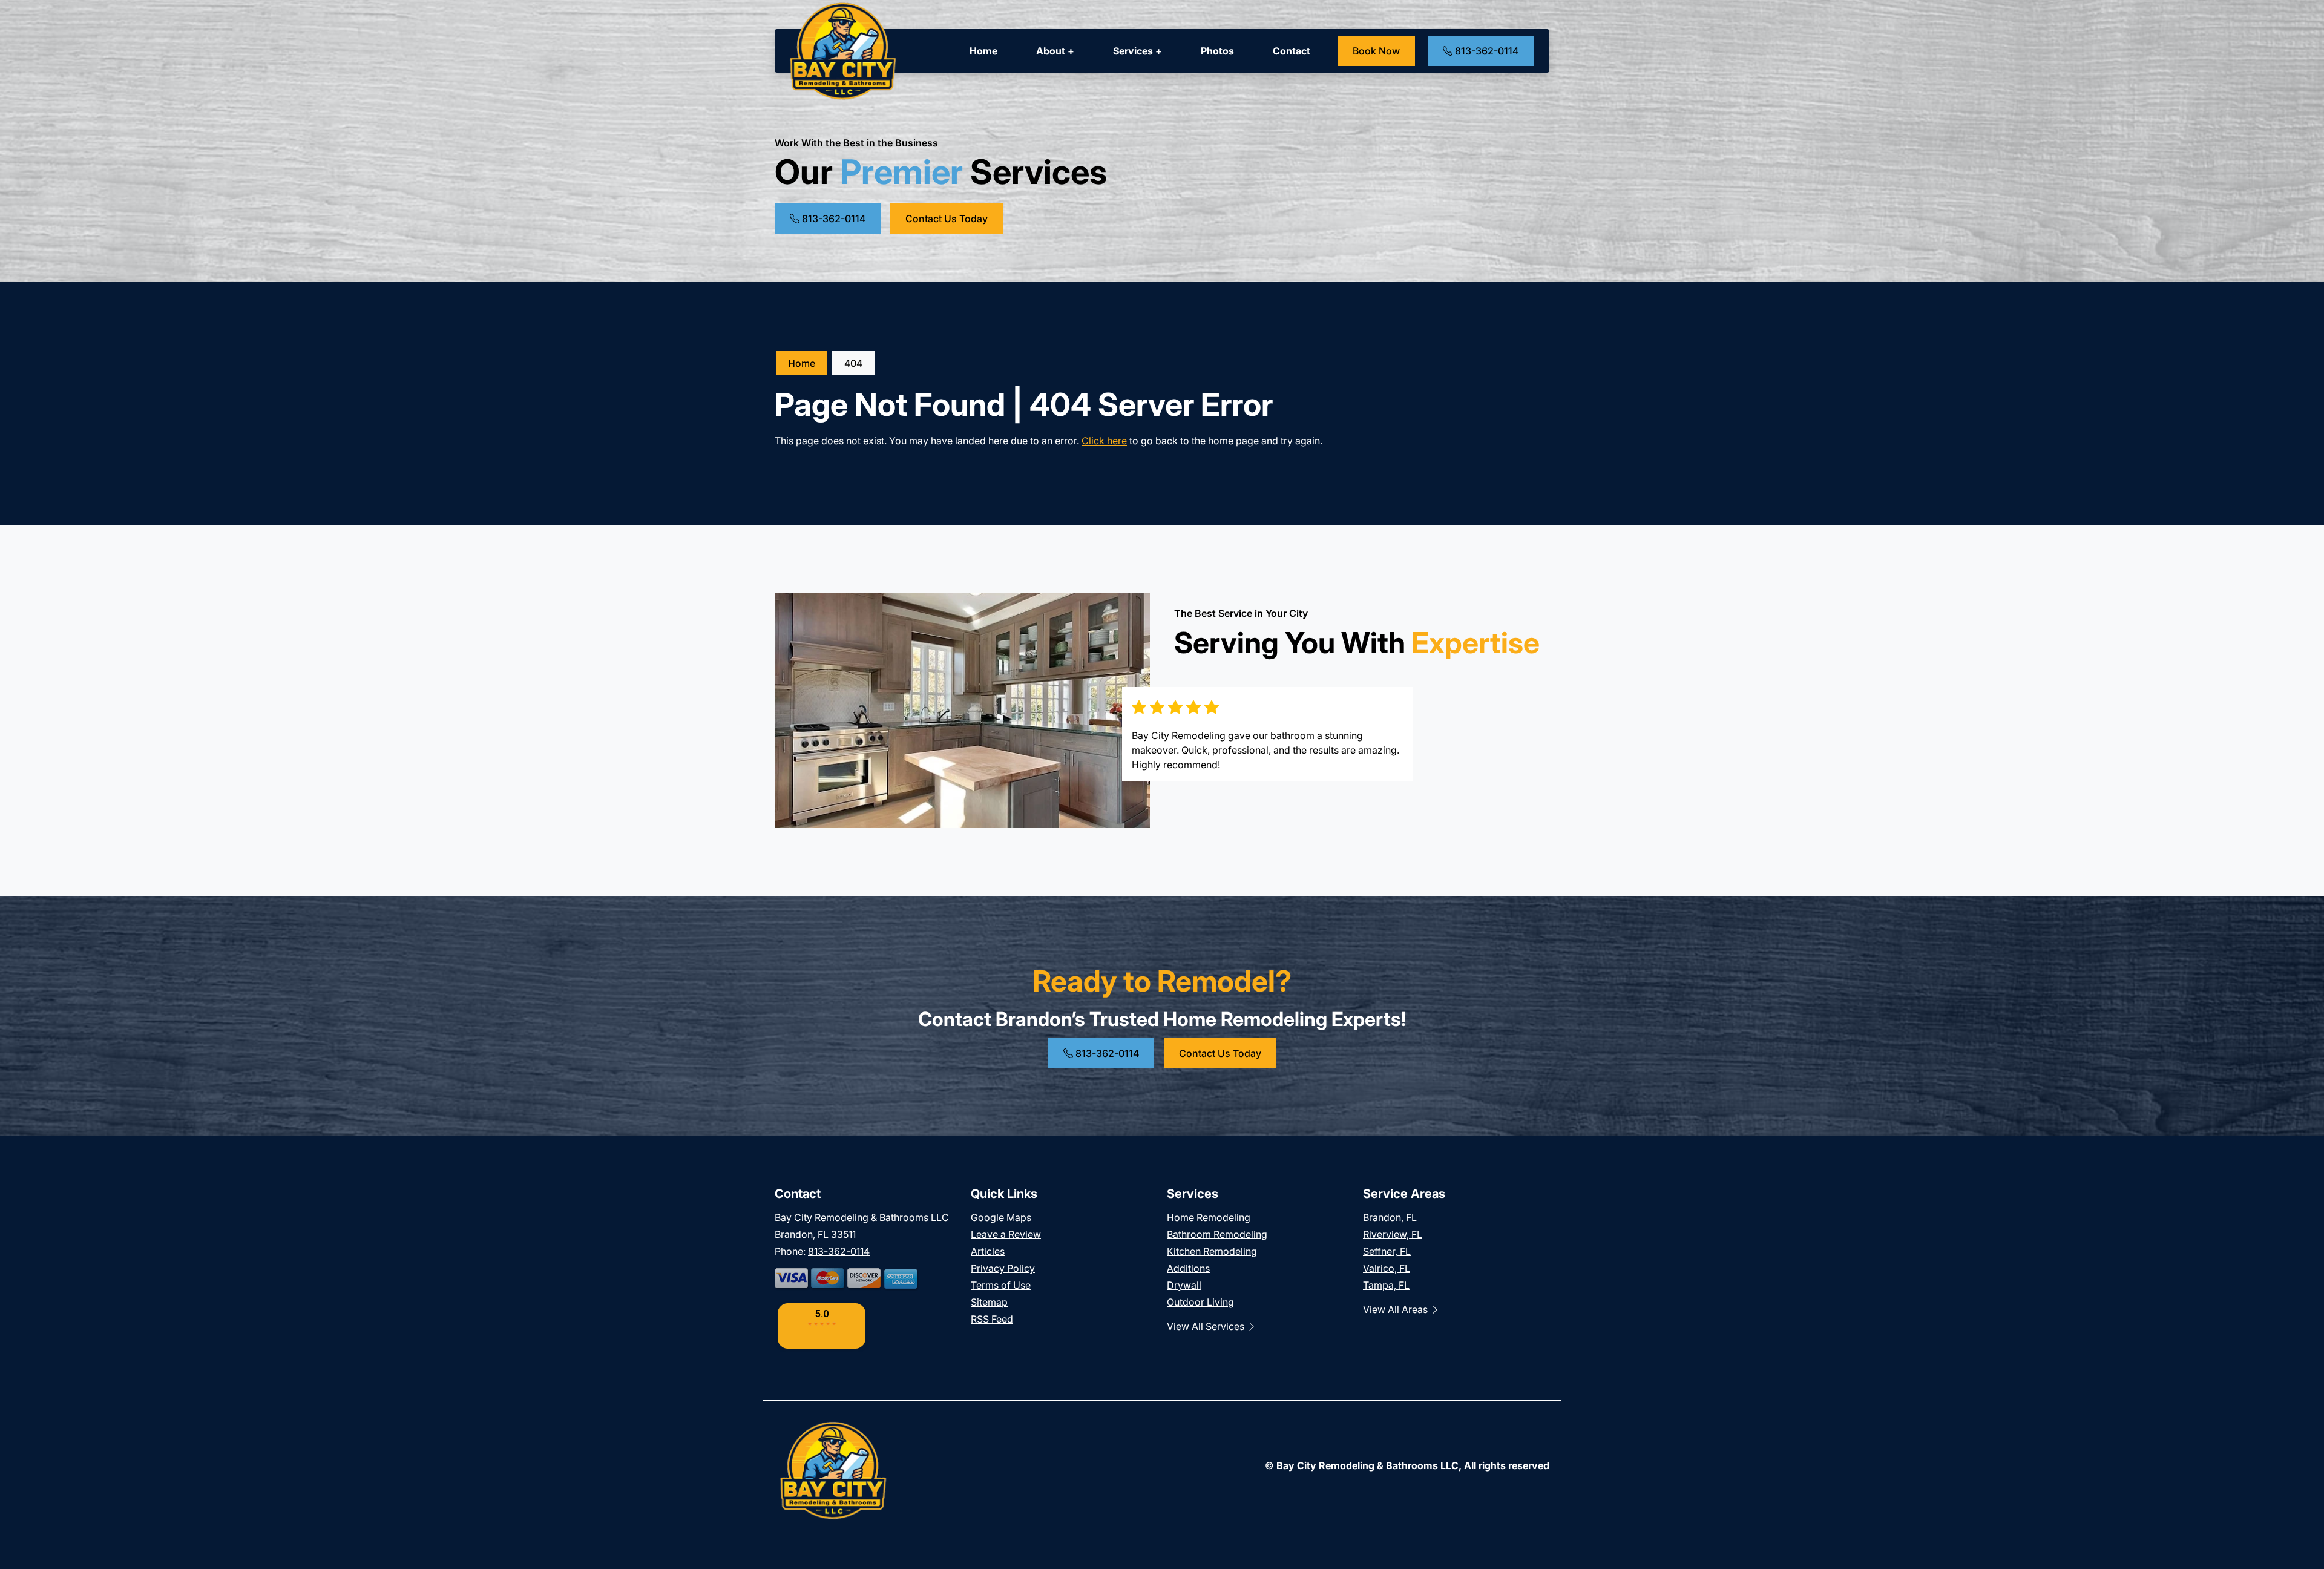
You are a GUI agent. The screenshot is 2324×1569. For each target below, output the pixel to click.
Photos (1217, 51)
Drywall (1184, 1285)
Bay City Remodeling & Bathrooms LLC (1367, 1465)
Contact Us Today (947, 219)
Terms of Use (1001, 1285)
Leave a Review (1006, 1234)
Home (983, 51)
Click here (1104, 441)
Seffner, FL (1387, 1251)
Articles (988, 1251)
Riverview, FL (1393, 1234)
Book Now (1376, 51)
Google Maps (1001, 1217)
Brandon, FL (1390, 1217)
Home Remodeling (1209, 1217)
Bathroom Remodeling (1217, 1234)
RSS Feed (992, 1319)
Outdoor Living (1200, 1302)
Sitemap (989, 1302)
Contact (1292, 51)
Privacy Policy (1003, 1268)
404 (853, 363)
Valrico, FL (1387, 1268)
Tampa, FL (1386, 1285)
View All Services (1207, 1326)
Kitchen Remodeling (1212, 1251)
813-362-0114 (1485, 51)
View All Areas (1397, 1309)
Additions (1188, 1268)
